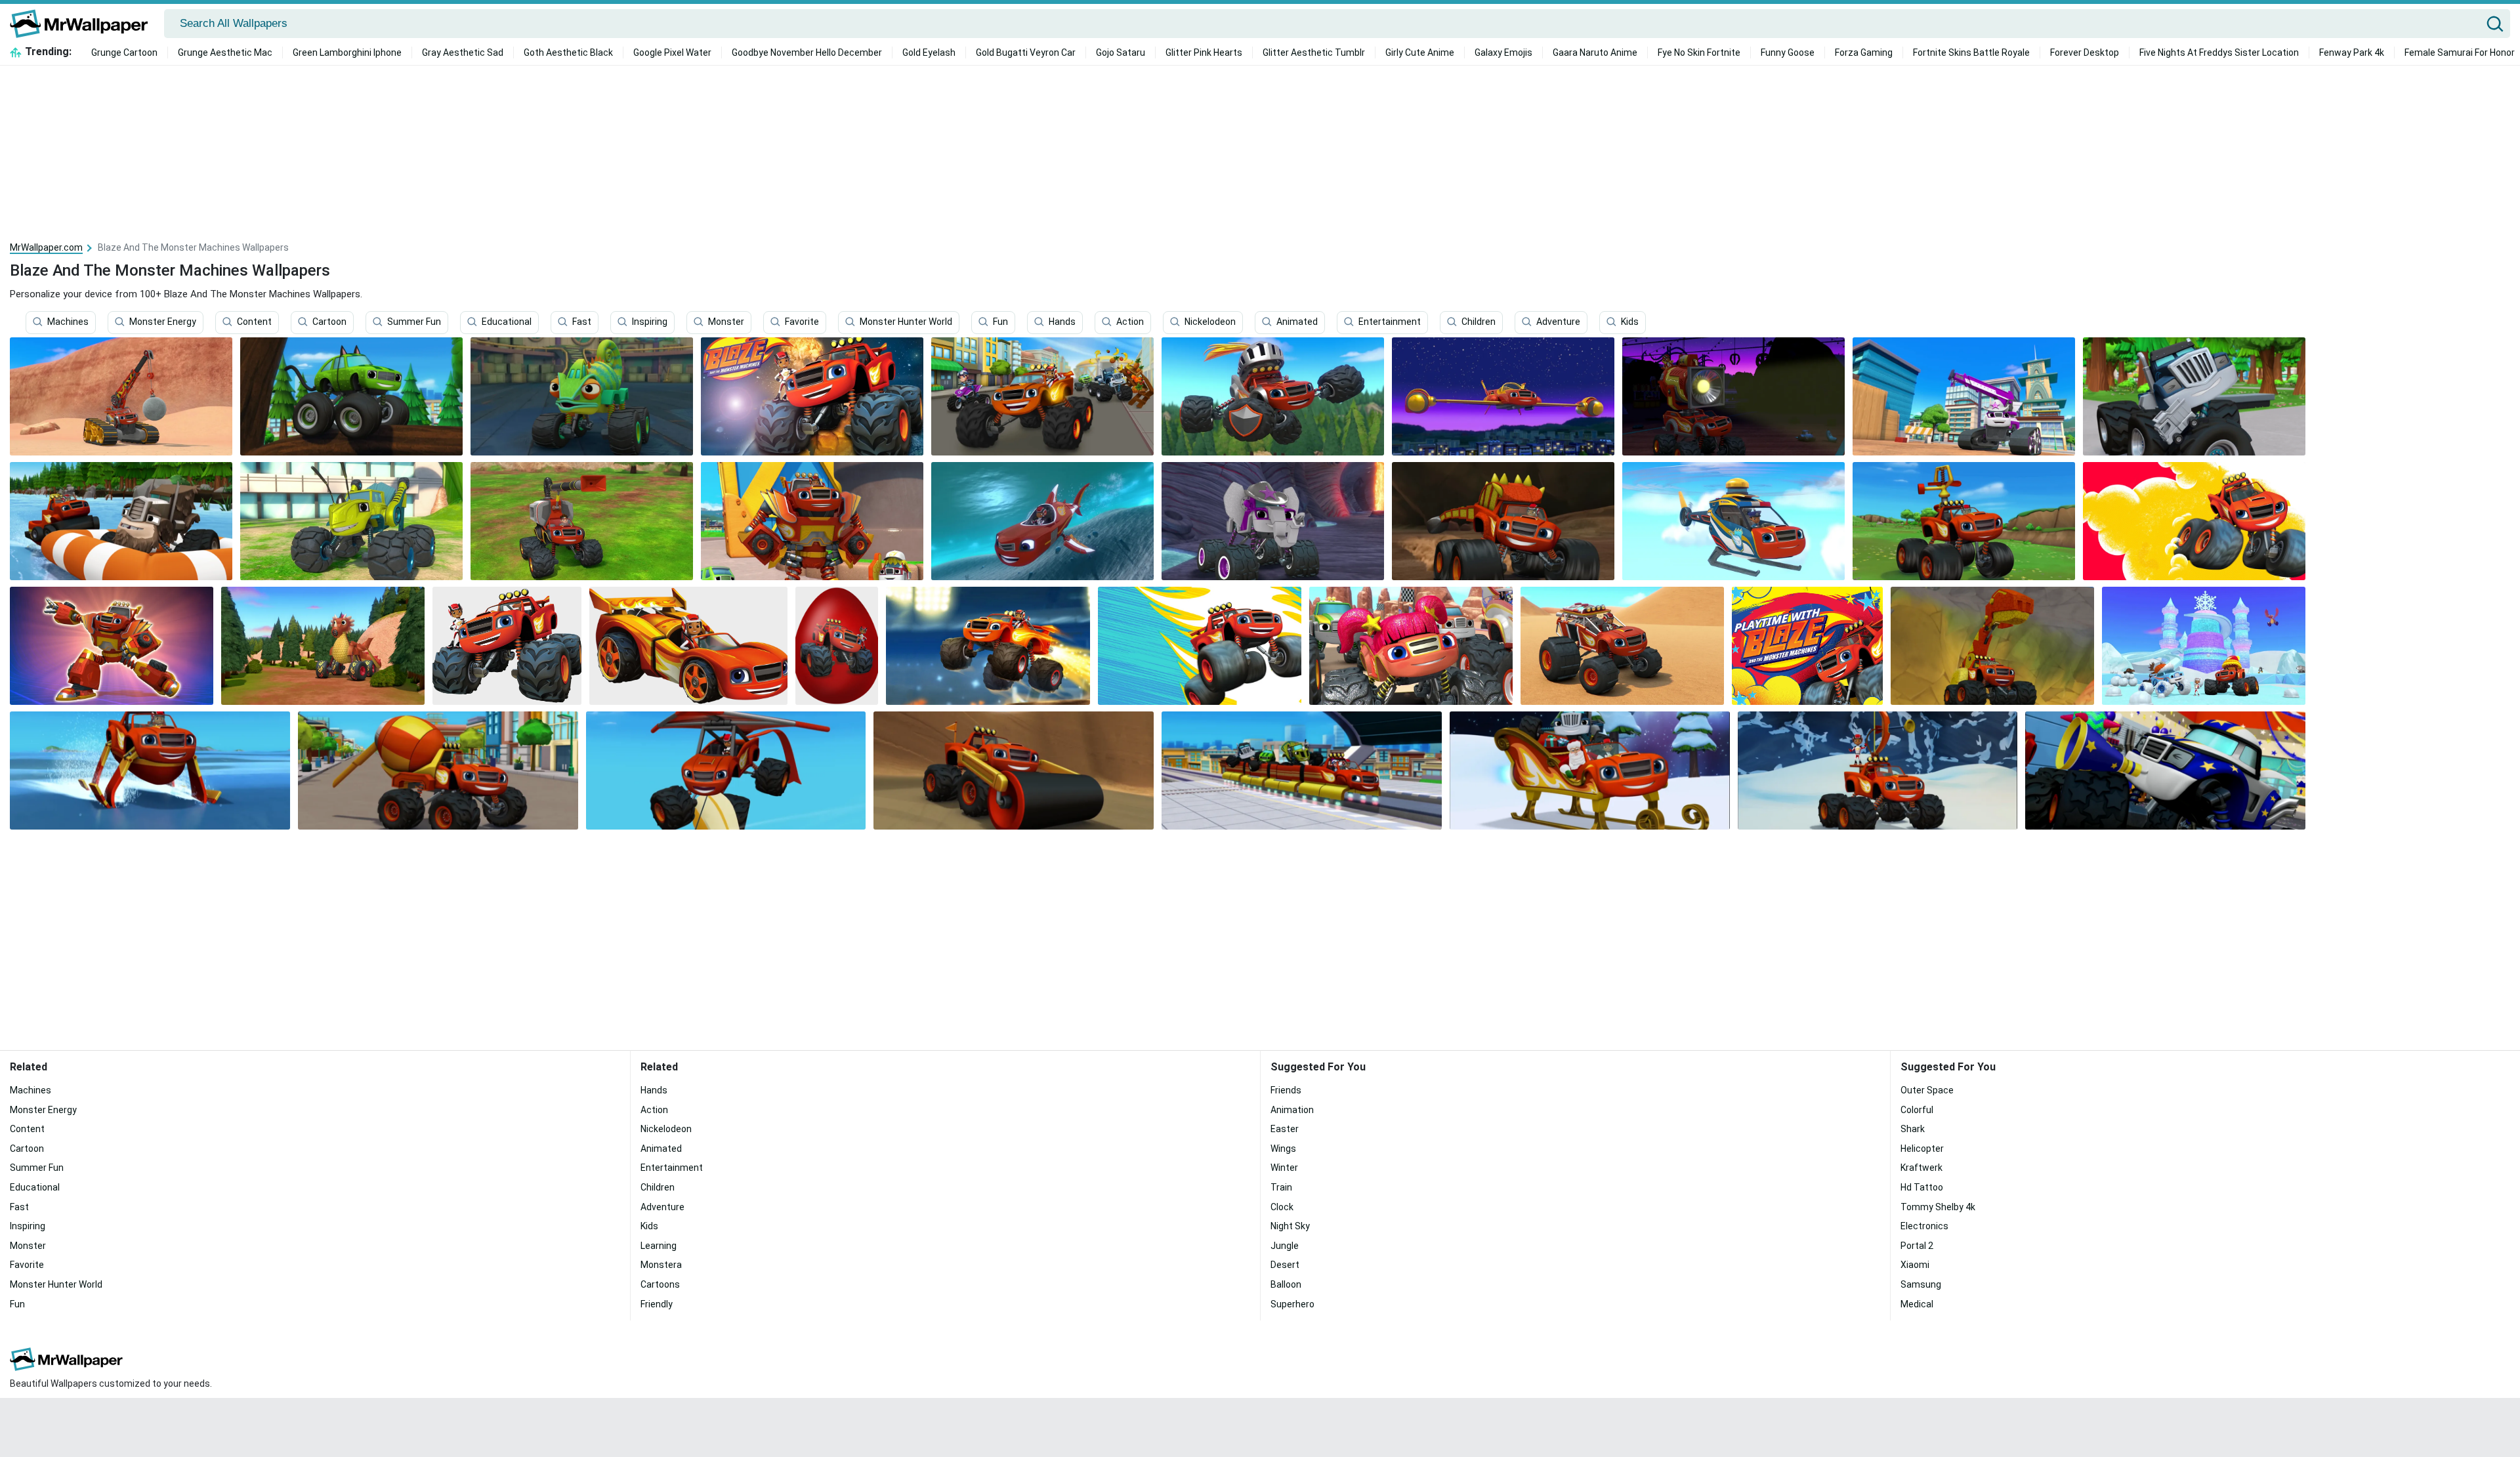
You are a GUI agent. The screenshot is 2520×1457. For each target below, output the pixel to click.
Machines (68, 322)
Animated (1297, 322)
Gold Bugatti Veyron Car (1026, 53)
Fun (1000, 322)
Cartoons (660, 1284)
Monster (726, 322)
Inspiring (650, 322)
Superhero (1292, 1304)
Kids (1630, 322)
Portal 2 (1917, 1246)
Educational (507, 322)
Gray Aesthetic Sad (463, 53)
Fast (582, 322)
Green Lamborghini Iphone (347, 53)
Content (254, 322)
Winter (1284, 1168)
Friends (1286, 1090)
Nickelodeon (1210, 322)
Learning (659, 1246)
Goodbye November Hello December (807, 53)
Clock (1282, 1207)
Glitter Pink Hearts (1204, 53)
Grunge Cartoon (124, 53)
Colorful (1917, 1110)
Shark (1913, 1129)
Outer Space (1927, 1090)
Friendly (657, 1304)
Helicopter (1922, 1149)
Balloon (1286, 1284)
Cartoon (329, 322)
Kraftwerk (1921, 1168)
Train (1281, 1187)
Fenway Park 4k (2352, 53)
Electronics (1924, 1226)
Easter (1285, 1129)
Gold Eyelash (929, 53)
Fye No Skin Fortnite (1699, 53)
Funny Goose (1788, 53)
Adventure (1558, 322)
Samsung (1921, 1284)
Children (1479, 322)
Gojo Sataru (1121, 53)
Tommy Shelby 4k (1938, 1207)
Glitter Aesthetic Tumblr (1314, 53)
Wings (1283, 1149)
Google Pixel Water (672, 53)
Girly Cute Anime (1420, 53)
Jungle (1285, 1246)
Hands (1062, 322)
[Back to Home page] (84, 24)
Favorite (802, 322)
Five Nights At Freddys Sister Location (2219, 53)
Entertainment (1390, 322)
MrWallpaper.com (46, 247)
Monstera (661, 1265)
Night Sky (1290, 1226)
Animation (1292, 1110)
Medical (1917, 1304)
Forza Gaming (1864, 53)
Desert (1285, 1265)
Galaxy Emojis (1503, 53)
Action (1130, 322)
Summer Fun (414, 322)
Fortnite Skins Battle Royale (1971, 53)
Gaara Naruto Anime (1595, 53)
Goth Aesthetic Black (568, 53)
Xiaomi (1915, 1265)
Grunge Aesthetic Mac (225, 53)
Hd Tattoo (1922, 1187)
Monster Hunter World (906, 322)
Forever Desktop (2085, 53)
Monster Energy (163, 322)
